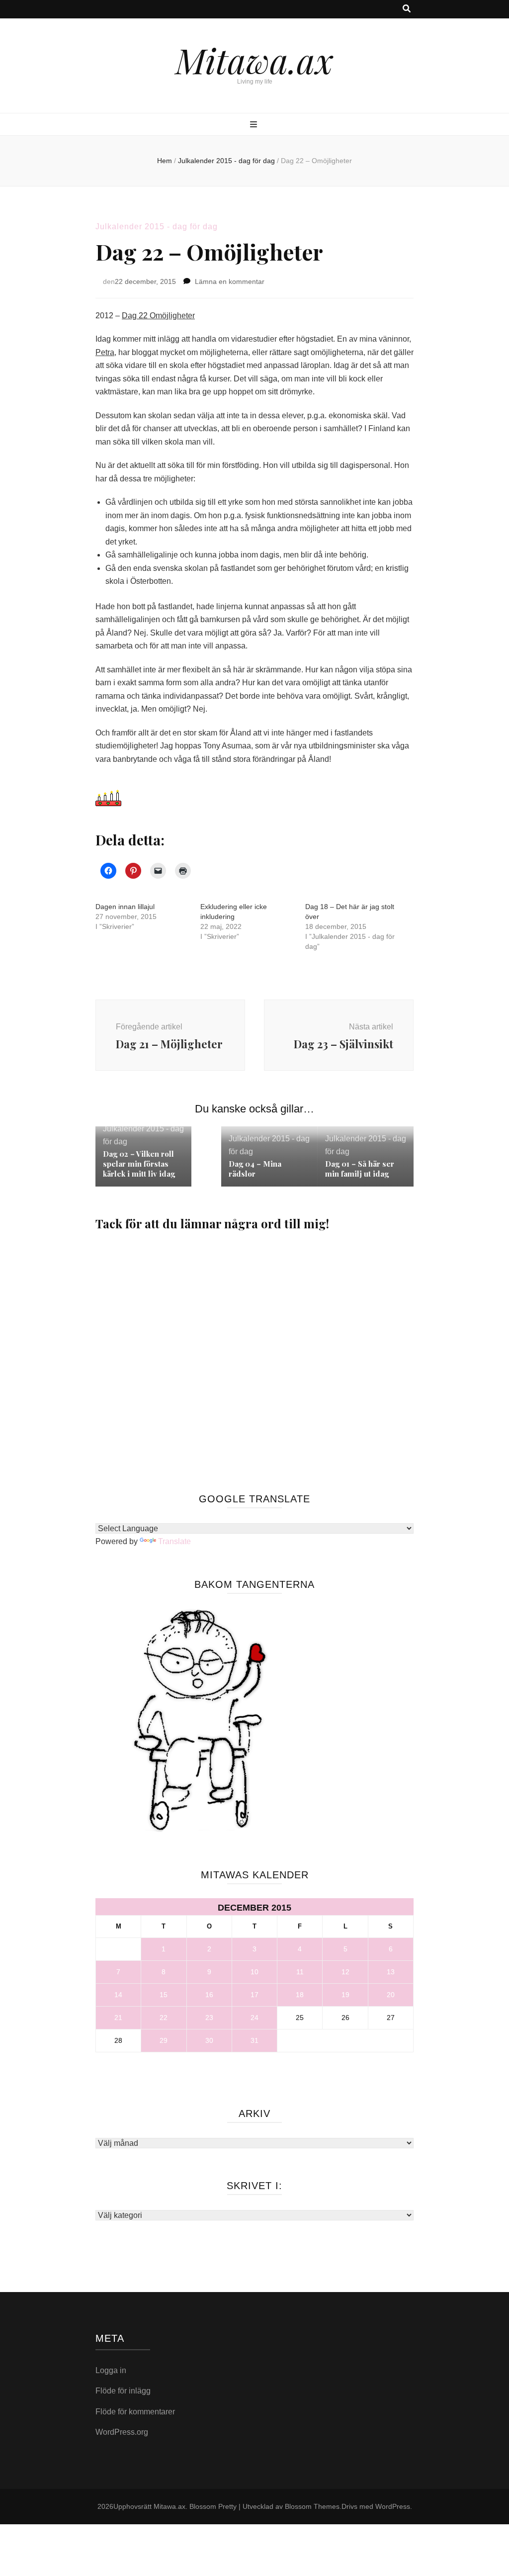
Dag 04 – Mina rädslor (255, 1169)
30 (209, 2040)
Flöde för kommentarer (135, 2412)
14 (118, 1995)
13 (391, 1972)
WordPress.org (122, 2432)
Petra (105, 352)
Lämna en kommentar (230, 281)
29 (164, 2040)
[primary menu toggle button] (255, 125)
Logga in (111, 2370)
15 (164, 1995)
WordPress (393, 2506)
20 (391, 1995)
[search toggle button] (407, 9)
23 (209, 2018)
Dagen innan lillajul (125, 907)
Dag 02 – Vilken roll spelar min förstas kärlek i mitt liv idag (140, 1164)
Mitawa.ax (254, 60)
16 (209, 1995)
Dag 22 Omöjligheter (158, 316)
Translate (174, 1541)
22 (164, 2018)
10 (254, 1972)
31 (254, 2040)
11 (300, 1972)
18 (300, 1995)
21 (118, 2018)
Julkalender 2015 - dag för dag (157, 227)
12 (345, 1972)
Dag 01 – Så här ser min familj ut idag (360, 1169)
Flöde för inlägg (123, 2391)
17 (254, 1995)
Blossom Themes (312, 2506)
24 (254, 2018)
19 (345, 1995)
